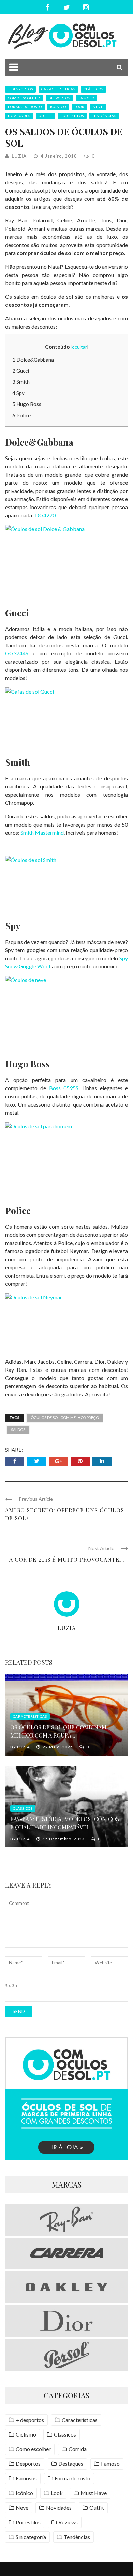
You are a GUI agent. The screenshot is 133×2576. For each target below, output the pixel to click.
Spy (18, 393)
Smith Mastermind (42, 833)
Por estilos (72, 116)
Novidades (19, 116)
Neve (98, 107)
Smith (21, 382)
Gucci (21, 371)
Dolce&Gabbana (33, 360)
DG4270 (45, 515)
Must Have (94, 2493)
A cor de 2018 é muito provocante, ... (69, 1559)
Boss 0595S (64, 1088)
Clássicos (93, 89)
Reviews (68, 2522)
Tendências (104, 116)
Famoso (86, 98)
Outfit (45, 116)
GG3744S (17, 653)
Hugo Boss (27, 404)
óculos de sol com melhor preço (65, 1418)
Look (79, 107)
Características (58, 89)
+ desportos (20, 89)
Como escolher (24, 98)
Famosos (26, 2478)
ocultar (79, 347)
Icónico (58, 107)
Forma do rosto (25, 107)
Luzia (19, 156)
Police (21, 415)
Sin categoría (31, 2537)
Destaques (71, 2464)
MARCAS (66, 2184)
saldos (18, 1430)
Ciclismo (26, 2434)
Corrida (78, 2449)
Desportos (59, 98)
